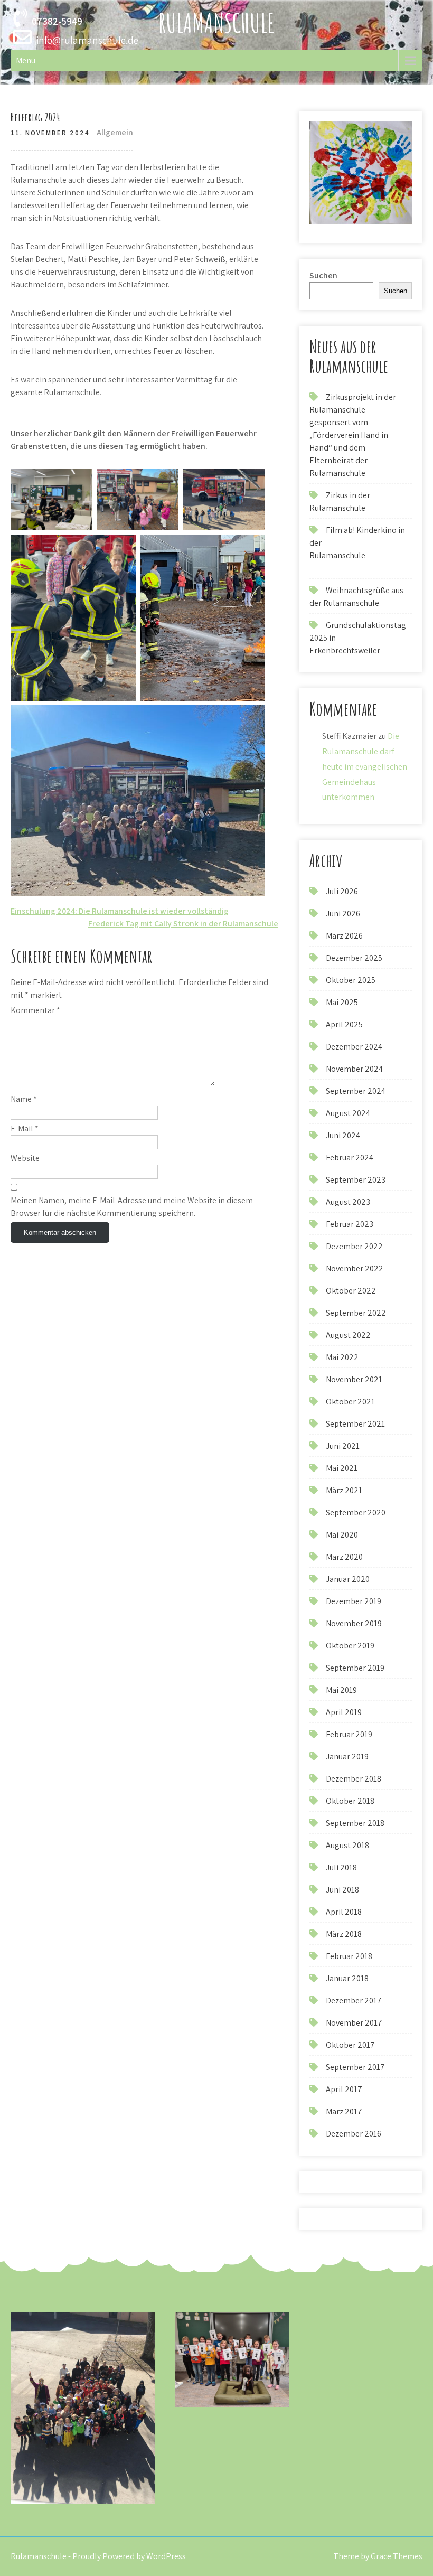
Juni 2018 (342, 1890)
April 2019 (344, 1712)
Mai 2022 (342, 1357)
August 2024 (348, 1113)
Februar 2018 (349, 1956)
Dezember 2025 (354, 958)
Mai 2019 (341, 1690)
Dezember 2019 (354, 1601)
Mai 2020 (342, 1535)
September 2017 (355, 2067)
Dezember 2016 (354, 2134)
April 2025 (344, 1024)
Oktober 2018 (350, 1801)
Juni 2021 (343, 1446)
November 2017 (354, 2023)
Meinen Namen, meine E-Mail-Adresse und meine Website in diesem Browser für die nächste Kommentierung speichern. (132, 1207)
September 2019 (355, 1668)
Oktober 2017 (350, 2045)
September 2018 (355, 1823)
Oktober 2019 (350, 1646)
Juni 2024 (343, 1135)
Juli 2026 (342, 891)
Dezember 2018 (354, 1779)
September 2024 (356, 1091)
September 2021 (355, 1424)
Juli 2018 (341, 1867)
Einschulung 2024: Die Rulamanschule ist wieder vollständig (120, 911)
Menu (26, 60)
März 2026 (344, 936)
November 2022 (355, 1268)
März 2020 (344, 1557)
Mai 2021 (342, 1468)
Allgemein (115, 132)
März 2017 (344, 2111)
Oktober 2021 (350, 1402)
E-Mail (25, 1128)
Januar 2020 (348, 1579)
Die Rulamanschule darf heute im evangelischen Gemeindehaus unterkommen (365, 766)
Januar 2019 (347, 1757)
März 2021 (344, 1490)
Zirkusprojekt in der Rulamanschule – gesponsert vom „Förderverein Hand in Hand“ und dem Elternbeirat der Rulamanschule (353, 435)
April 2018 (344, 1912)
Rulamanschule (216, 22)
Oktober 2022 (351, 1291)
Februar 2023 (350, 1224)
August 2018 (347, 1845)
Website (25, 1158)
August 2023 (348, 1202)
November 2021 (354, 1379)
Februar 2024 (350, 1158)
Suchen (323, 275)
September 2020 (356, 1512)
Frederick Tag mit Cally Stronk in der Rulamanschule (183, 924)
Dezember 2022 (354, 1246)
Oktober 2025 (351, 980)
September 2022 (356, 1313)
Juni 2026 (343, 914)
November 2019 (354, 1623)
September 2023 (356, 1180)
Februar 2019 (349, 1734)
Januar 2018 (347, 1978)
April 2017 (344, 2089)
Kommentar (35, 1010)
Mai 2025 (342, 1002)
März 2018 (344, 1934)
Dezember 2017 (354, 2001)
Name (24, 1099)
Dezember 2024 (354, 1047)
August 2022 (348, 1335)
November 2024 (354, 1069)
